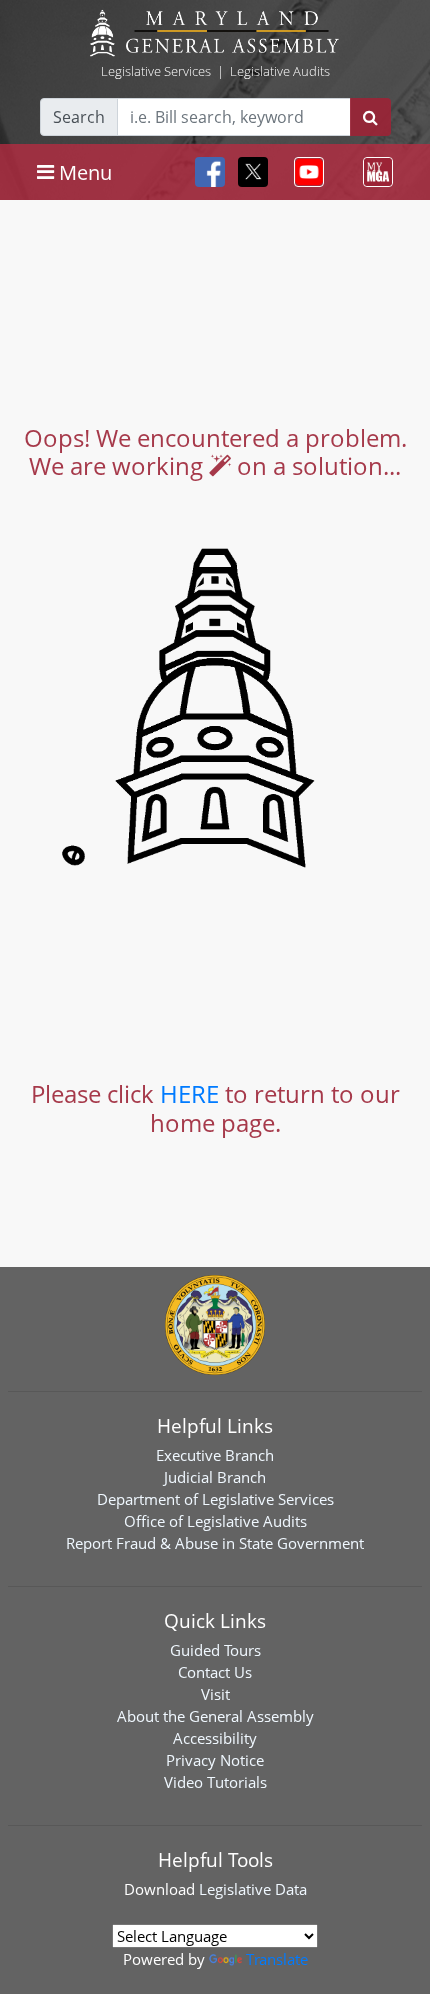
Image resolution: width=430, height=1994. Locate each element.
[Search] (370, 117)
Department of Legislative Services (215, 1499)
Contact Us (215, 1672)
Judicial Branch (215, 1477)
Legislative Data (253, 1889)
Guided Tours (215, 1650)
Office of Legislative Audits (215, 1521)
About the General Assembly (215, 1716)
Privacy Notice (215, 1760)
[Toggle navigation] (305, 172)
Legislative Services (156, 71)
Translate (277, 1959)
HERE (189, 1093)
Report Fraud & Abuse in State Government (215, 1543)
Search (79, 117)
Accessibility (215, 1738)
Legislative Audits (280, 71)
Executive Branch (215, 1455)
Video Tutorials (215, 1782)
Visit (215, 1694)
